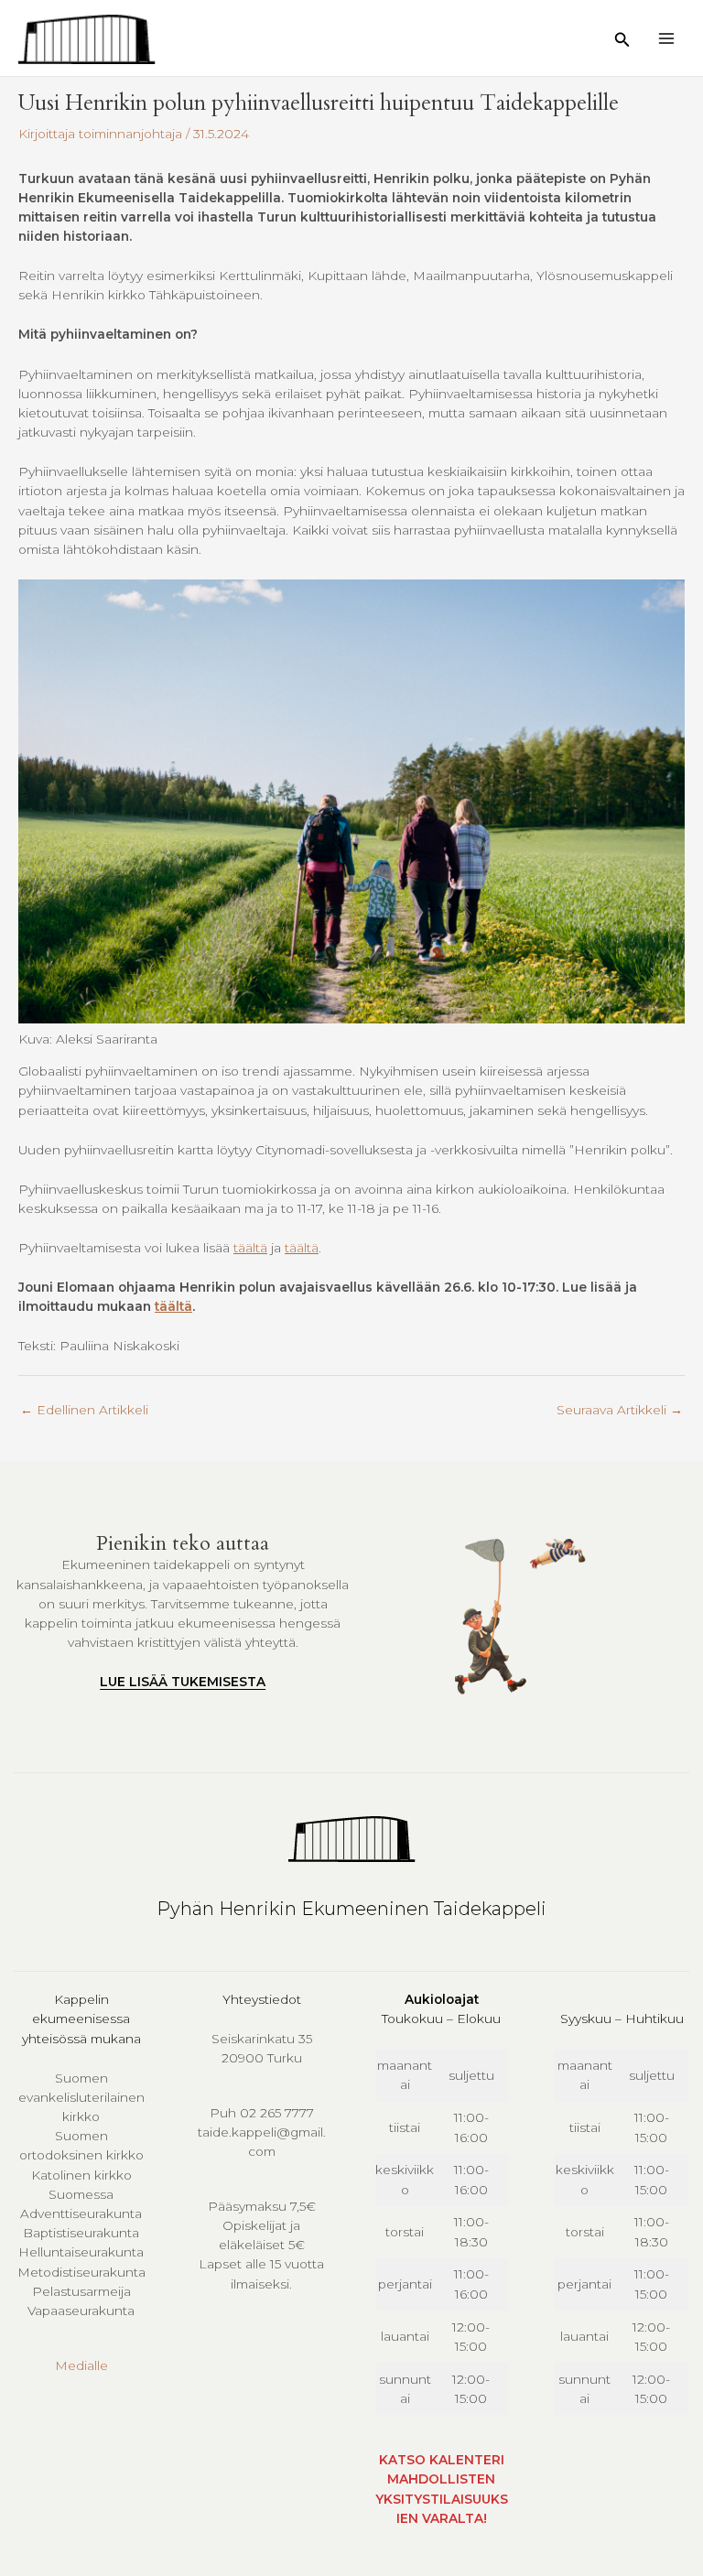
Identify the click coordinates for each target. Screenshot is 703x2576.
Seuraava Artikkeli (620, 1410)
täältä (250, 1248)
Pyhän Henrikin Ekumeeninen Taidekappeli (351, 1909)
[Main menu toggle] (667, 38)
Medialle (81, 2365)
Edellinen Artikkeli (84, 1410)
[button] (622, 40)
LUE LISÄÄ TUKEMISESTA (183, 1682)
